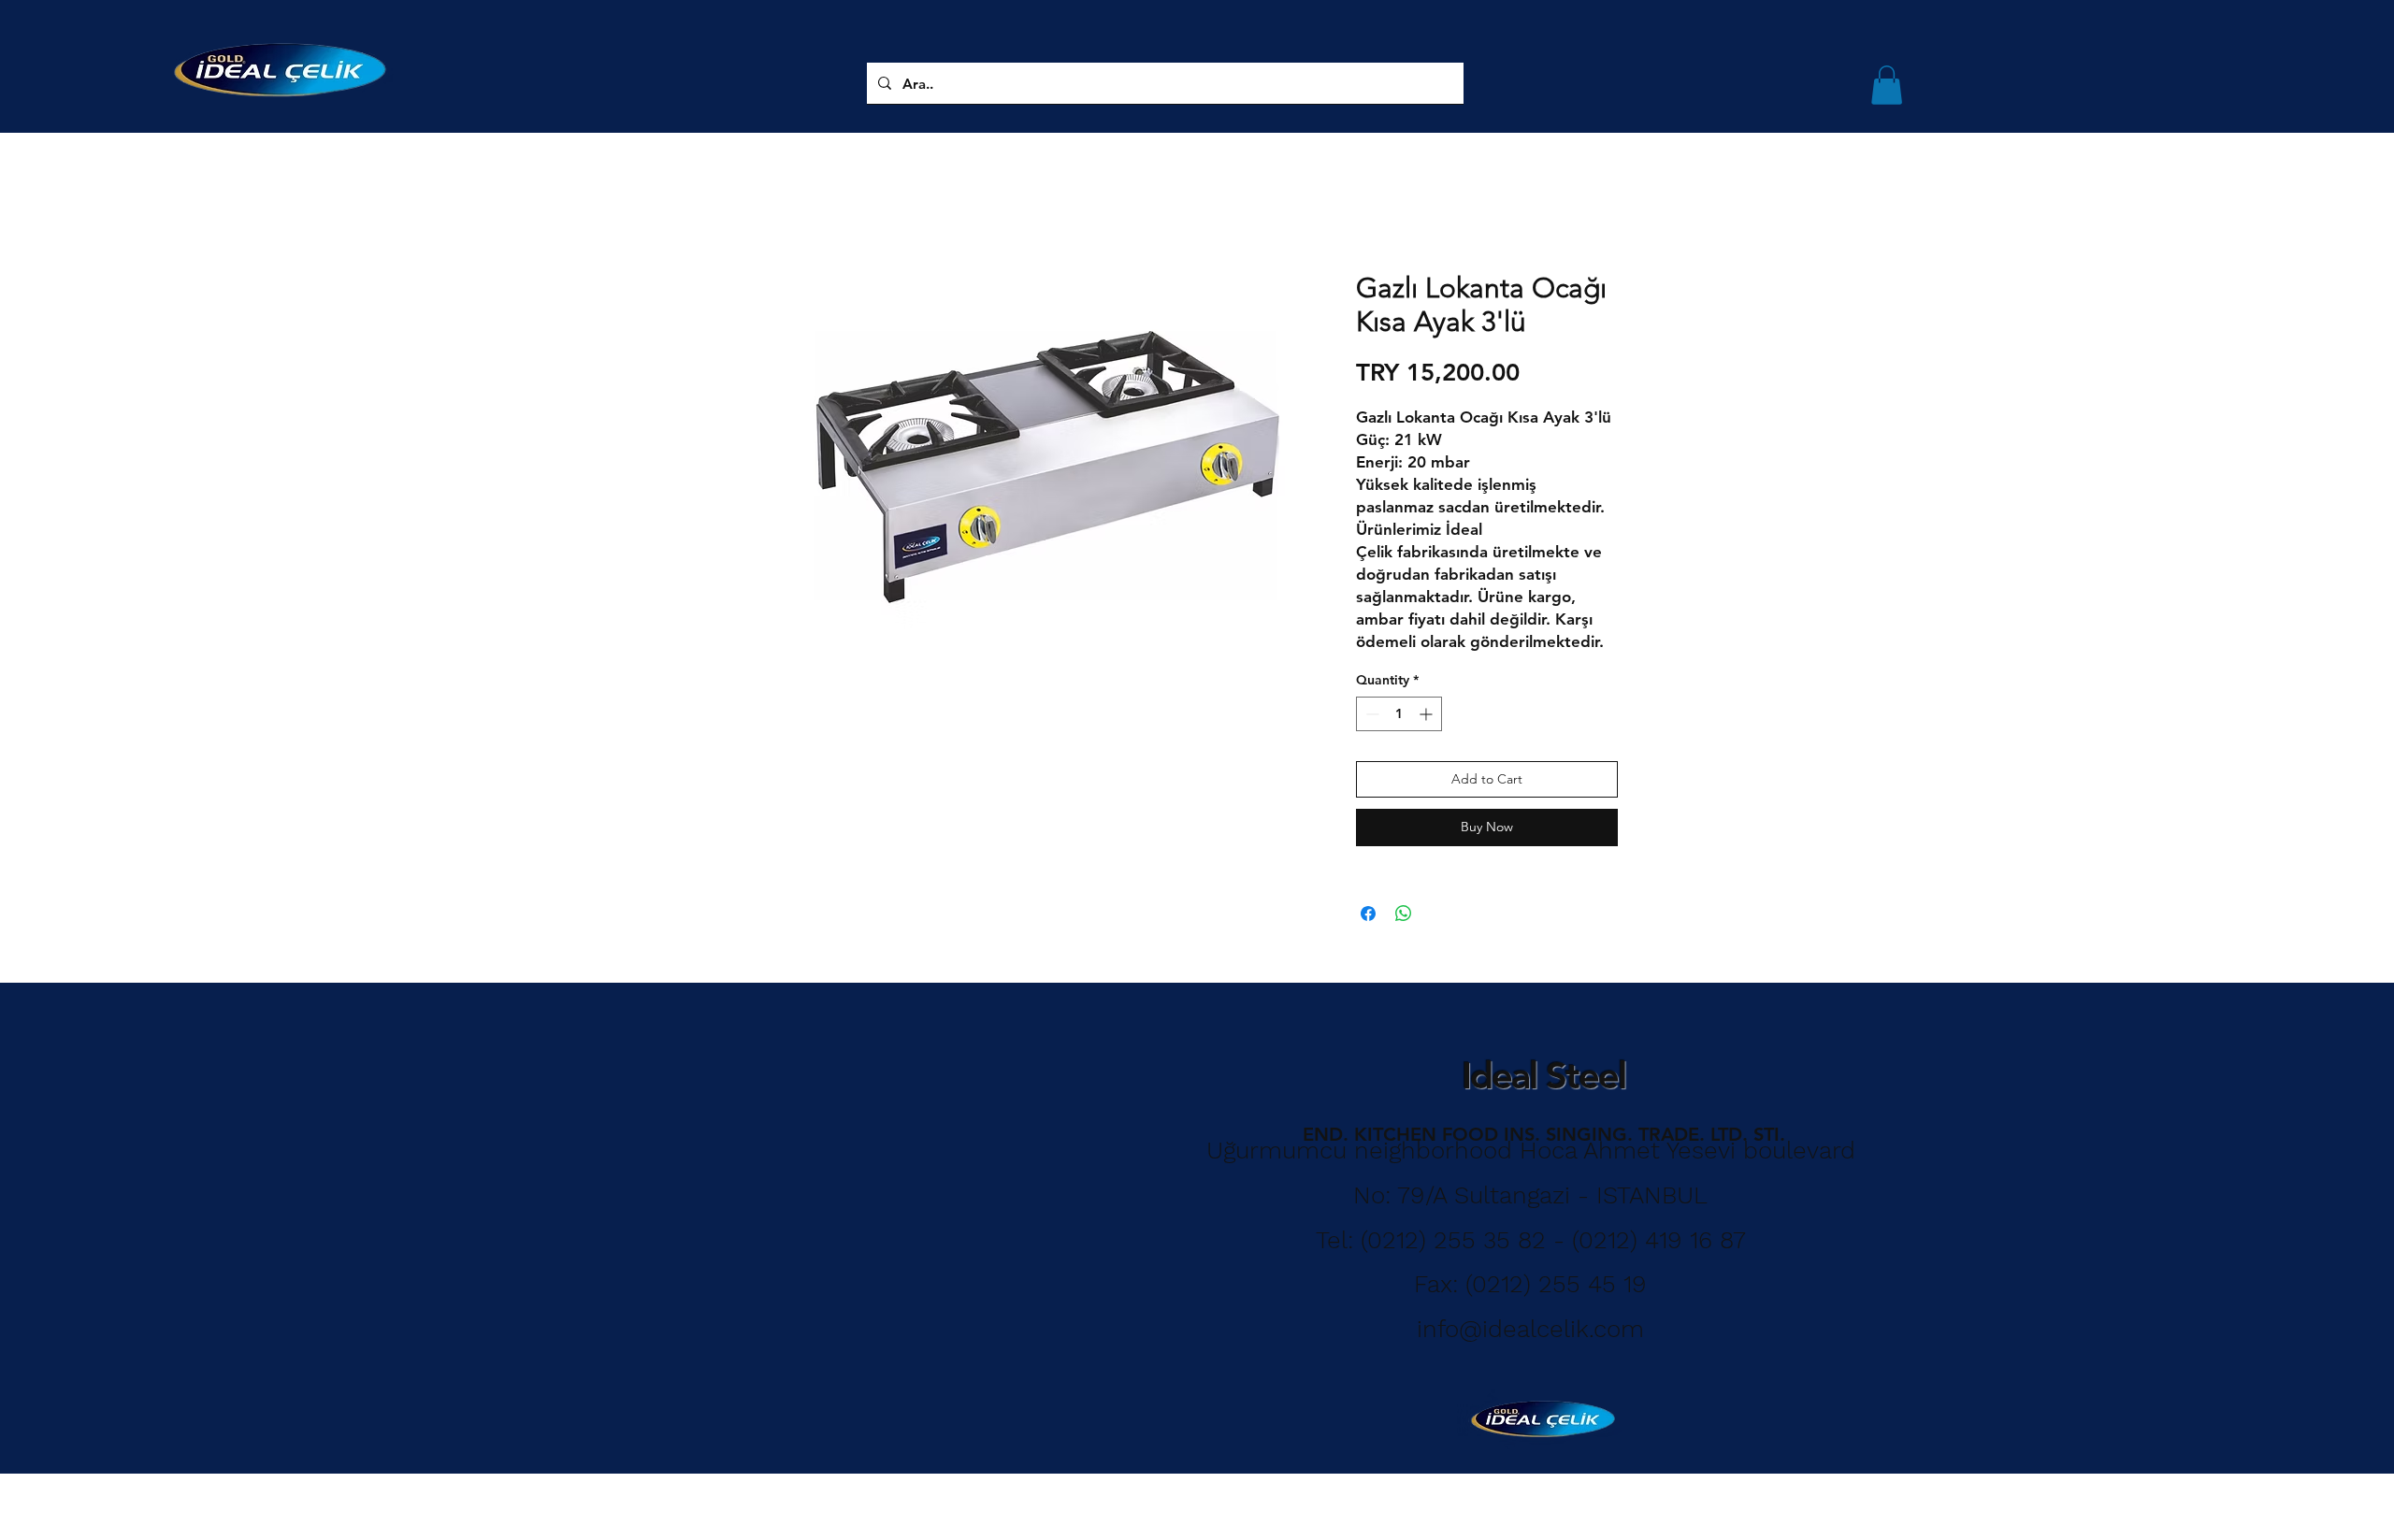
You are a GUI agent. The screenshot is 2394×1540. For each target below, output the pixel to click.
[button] (1887, 85)
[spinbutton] (1399, 714)
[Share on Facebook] (1368, 914)
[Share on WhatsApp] (1404, 914)
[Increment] (1428, 714)
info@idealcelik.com (1530, 1329)
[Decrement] (1370, 714)
